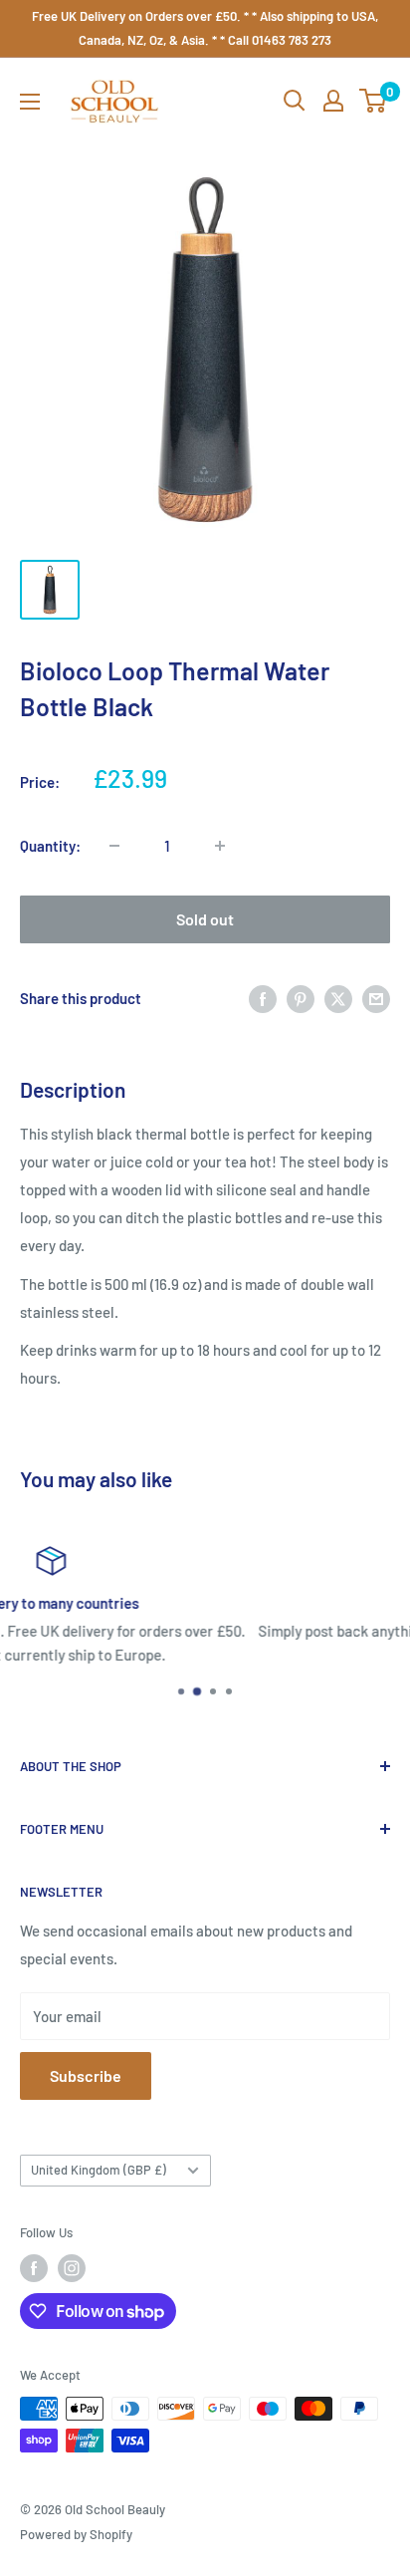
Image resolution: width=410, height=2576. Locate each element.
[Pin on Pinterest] (301, 998)
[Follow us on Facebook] (34, 2268)
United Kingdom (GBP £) (99, 2170)
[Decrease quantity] (114, 846)
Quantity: (50, 846)
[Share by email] (376, 998)
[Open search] (295, 101)
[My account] (333, 101)
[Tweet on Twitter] (338, 998)
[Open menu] (30, 102)
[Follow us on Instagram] (72, 2268)
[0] (374, 101)
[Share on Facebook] (263, 998)
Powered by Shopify (76, 2534)
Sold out (205, 919)
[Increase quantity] (220, 846)
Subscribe (86, 2075)
